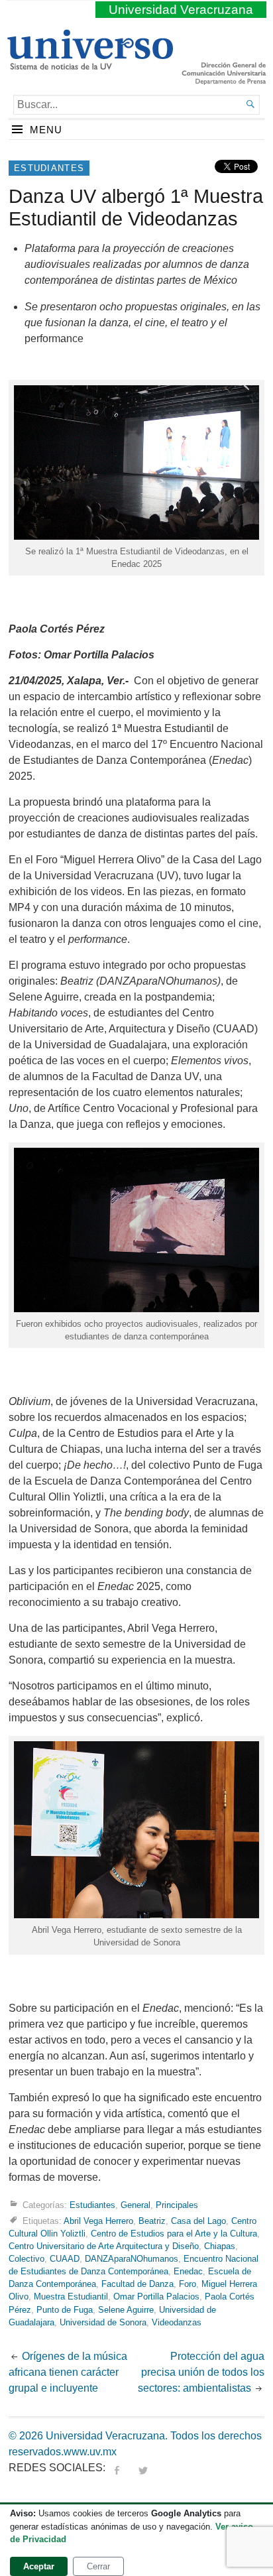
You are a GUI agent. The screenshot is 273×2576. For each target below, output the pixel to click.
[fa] (117, 2468)
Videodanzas (177, 2322)
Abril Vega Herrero (98, 2220)
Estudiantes (49, 168)
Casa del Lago (198, 2220)
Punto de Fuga (65, 2310)
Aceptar (39, 2566)
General (136, 2204)
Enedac (188, 2271)
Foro (188, 2284)
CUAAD (65, 2259)
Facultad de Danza (137, 2284)
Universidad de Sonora (103, 2322)
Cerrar (98, 2566)
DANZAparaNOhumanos (132, 2259)
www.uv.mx (90, 2452)
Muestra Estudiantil (71, 2297)
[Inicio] (90, 64)
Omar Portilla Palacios (156, 2297)
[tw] (143, 2468)
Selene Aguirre (126, 2310)
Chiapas (220, 2246)
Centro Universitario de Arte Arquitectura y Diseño (104, 2246)
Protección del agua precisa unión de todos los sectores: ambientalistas (201, 2372)
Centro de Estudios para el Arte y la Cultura (174, 2234)
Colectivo (27, 2259)
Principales (177, 2204)
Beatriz (152, 2220)
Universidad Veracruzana (181, 10)
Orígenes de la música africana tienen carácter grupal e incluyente (68, 2372)
